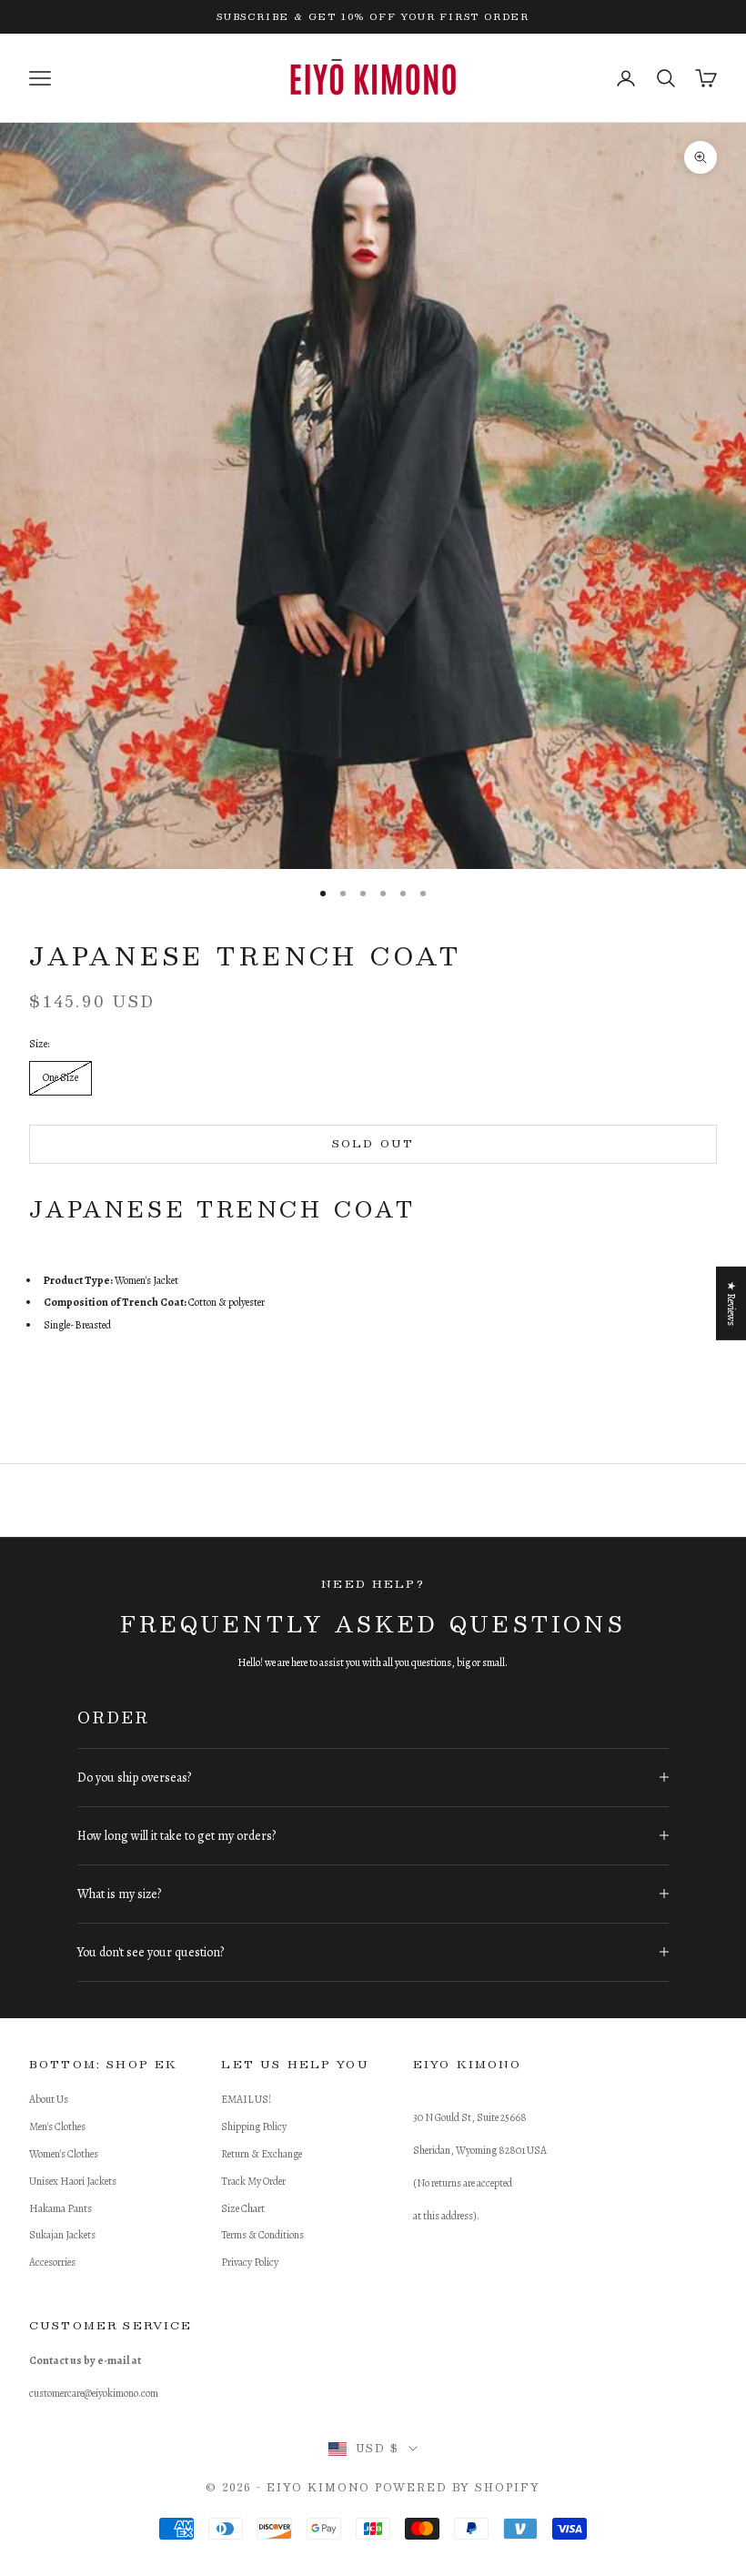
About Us (49, 2099)
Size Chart (243, 2208)
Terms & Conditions (262, 2235)
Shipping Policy (254, 2126)
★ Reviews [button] (731, 1303)
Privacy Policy (250, 2262)
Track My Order (253, 2181)
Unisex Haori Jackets (73, 2181)
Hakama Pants (60, 2208)
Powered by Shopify (458, 2487)
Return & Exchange (262, 2154)
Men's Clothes (57, 2126)
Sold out (373, 1143)
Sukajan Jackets (62, 2235)
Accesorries (52, 2262)
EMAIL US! (246, 2099)
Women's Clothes (64, 2154)
